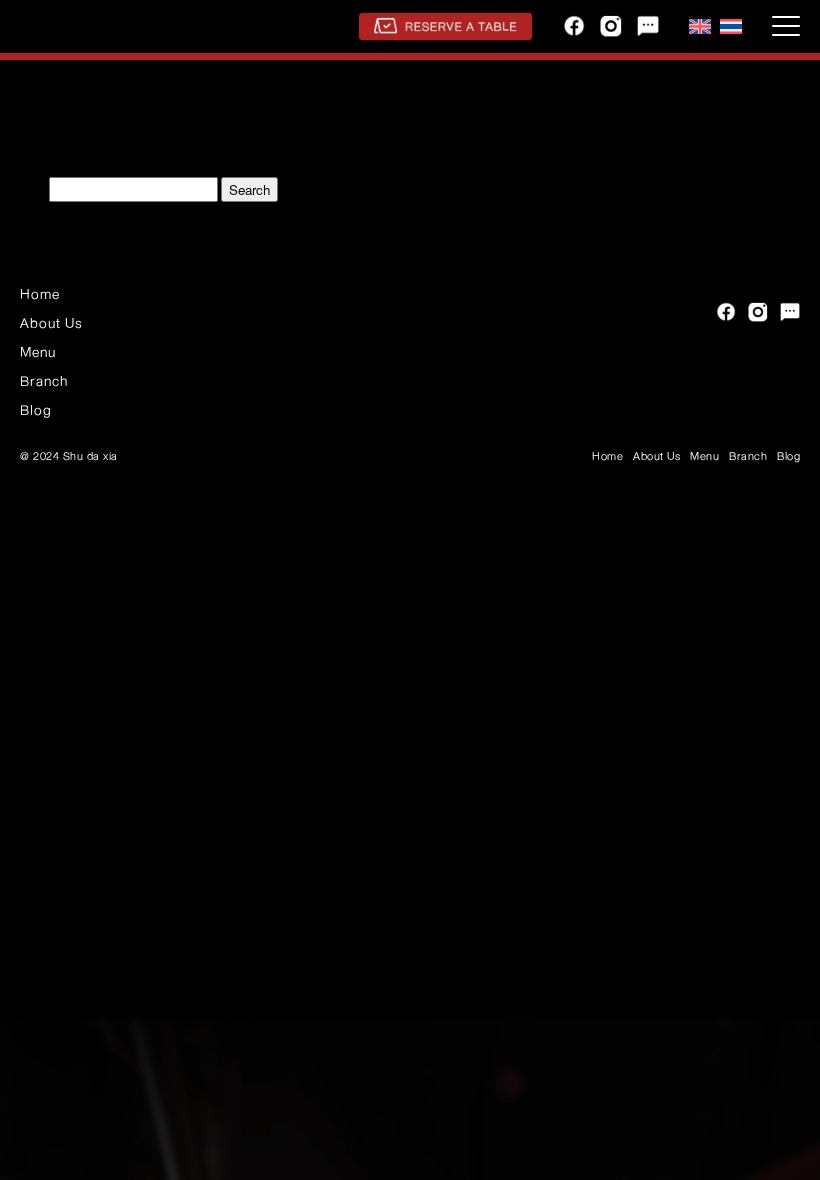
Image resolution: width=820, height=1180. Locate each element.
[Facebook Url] (574, 26)
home (40, 294)
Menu (38, 352)
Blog (36, 410)
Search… (23, 191)
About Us (51, 323)
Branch (44, 381)
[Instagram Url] (611, 26)
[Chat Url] (648, 26)
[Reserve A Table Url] (445, 26)
